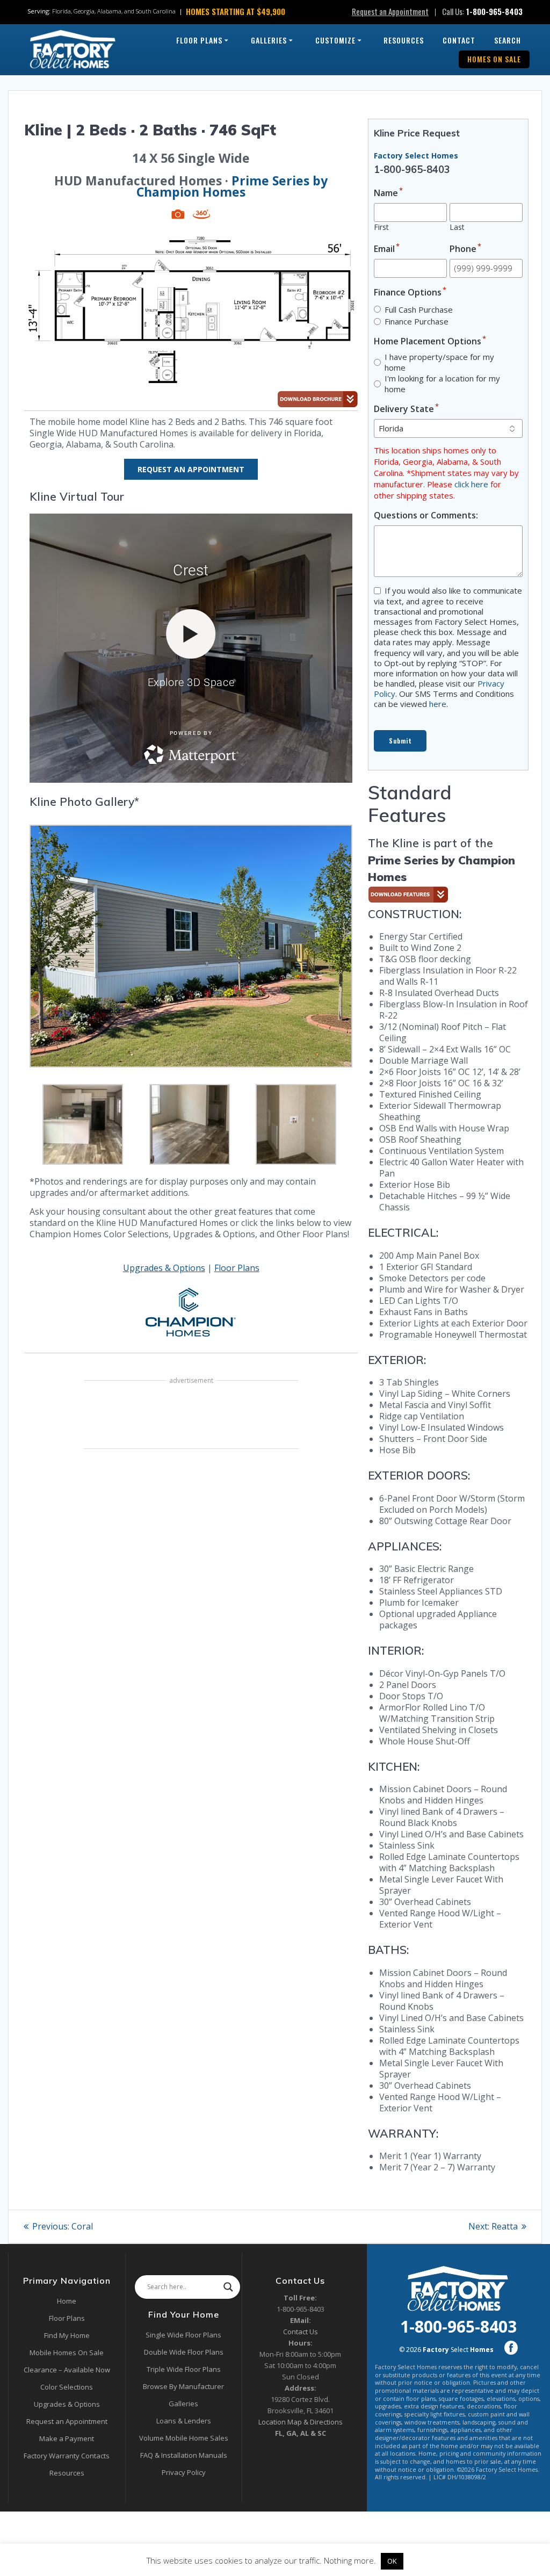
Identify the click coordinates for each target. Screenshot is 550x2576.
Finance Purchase (417, 321)
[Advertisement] (191, 1416)
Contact (459, 40)
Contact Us (301, 2332)
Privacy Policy (184, 2472)
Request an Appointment (390, 11)
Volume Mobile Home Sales (184, 2438)
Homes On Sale (494, 59)
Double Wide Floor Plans (184, 2352)
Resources (404, 40)
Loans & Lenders (184, 2421)
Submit (400, 741)
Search (508, 40)
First (381, 227)
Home (67, 2301)
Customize (335, 40)
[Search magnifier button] (228, 2287)
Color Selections (67, 2387)
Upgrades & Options (164, 1268)
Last (457, 227)
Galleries (269, 40)
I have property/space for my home (439, 362)
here (438, 704)
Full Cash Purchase (419, 309)
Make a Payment (67, 2438)
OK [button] (392, 2561)
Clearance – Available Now (67, 2370)
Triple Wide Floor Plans (184, 2369)
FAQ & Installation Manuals (184, 2455)
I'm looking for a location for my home (442, 384)
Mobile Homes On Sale (67, 2353)
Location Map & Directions (301, 2422)
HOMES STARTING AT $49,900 (236, 11)
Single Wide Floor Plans (183, 2335)
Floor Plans (199, 40)
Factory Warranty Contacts (67, 2456)
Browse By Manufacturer (183, 2386)
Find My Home (67, 2335)
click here (471, 484)
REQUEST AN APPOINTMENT (191, 469)
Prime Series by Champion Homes (232, 186)
